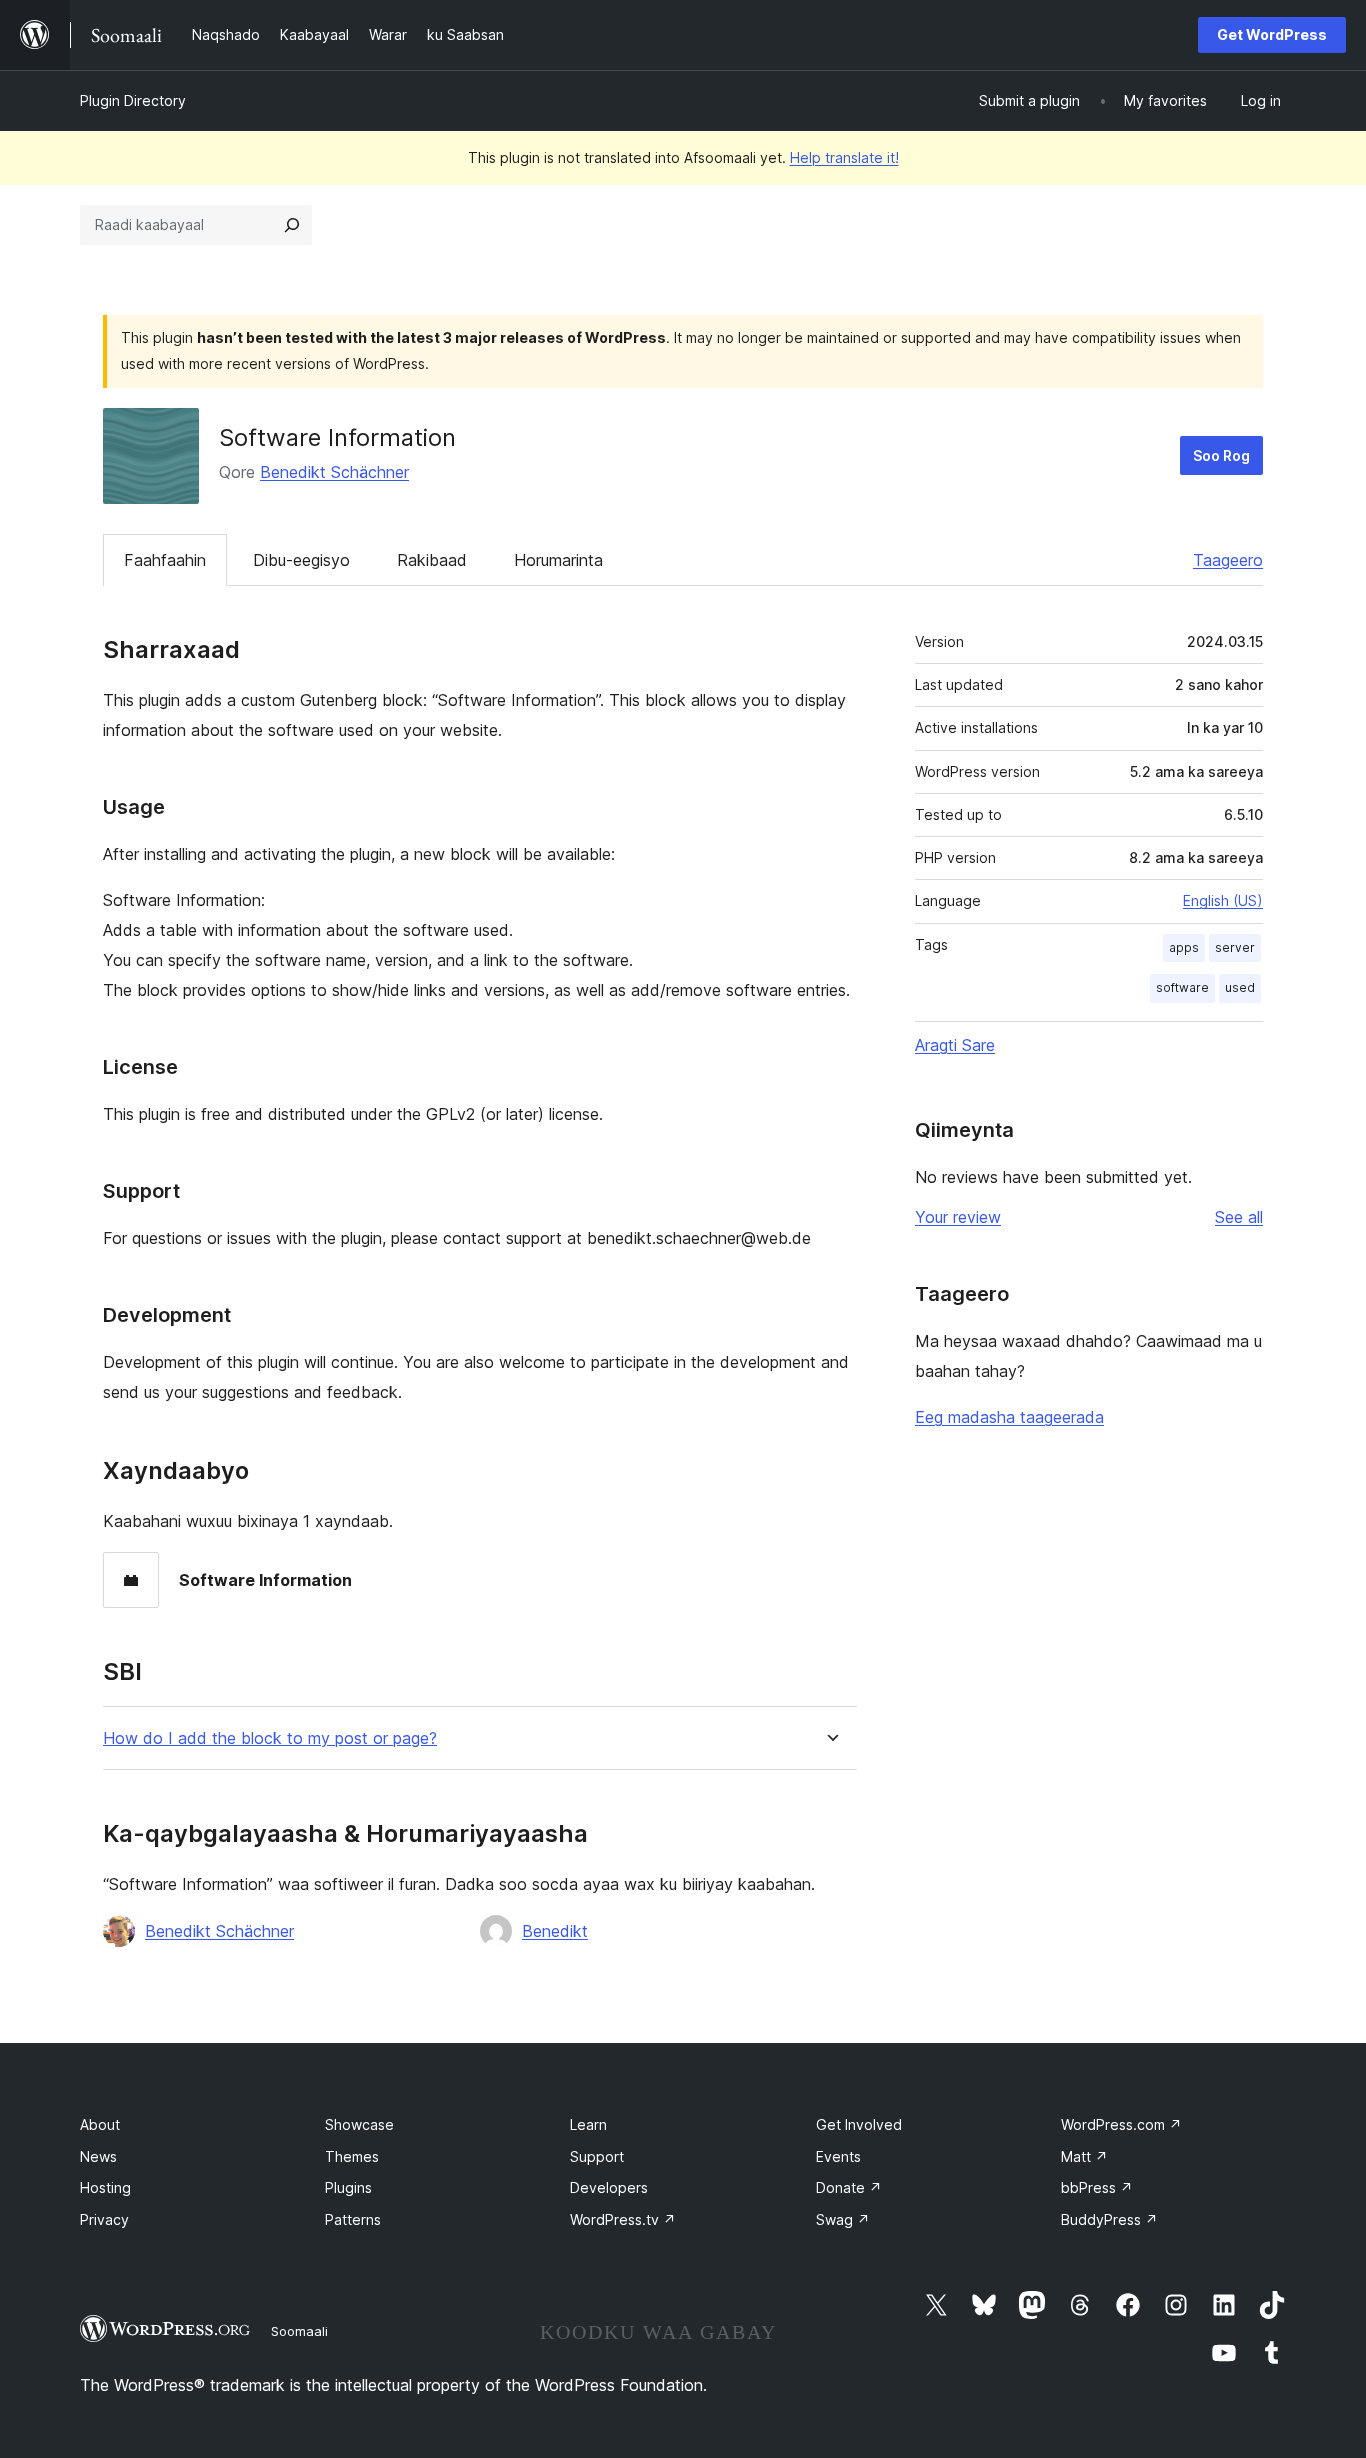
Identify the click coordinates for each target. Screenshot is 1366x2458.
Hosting (105, 2187)
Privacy (104, 2219)
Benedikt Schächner (334, 472)
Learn (588, 2124)
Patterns (353, 2219)
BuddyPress (1109, 2219)
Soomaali (299, 2331)
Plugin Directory (133, 100)
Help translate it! (844, 157)
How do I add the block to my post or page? (270, 1738)
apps (1184, 947)
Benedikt (555, 1931)
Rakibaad (432, 560)
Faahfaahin (165, 560)
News (98, 2156)
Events (838, 2156)
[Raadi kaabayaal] (292, 225)
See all (1239, 1217)
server (1235, 947)
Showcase (359, 2124)
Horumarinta (558, 560)
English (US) (1223, 900)
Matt (1084, 2156)
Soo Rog (1221, 455)
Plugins (348, 2187)
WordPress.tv (623, 2219)
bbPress (1097, 2187)
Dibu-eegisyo (301, 560)
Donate (849, 2187)
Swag (843, 2219)
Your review (958, 1217)
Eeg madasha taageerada (1009, 1417)
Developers (609, 2187)
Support (597, 2156)
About (100, 2124)
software (1182, 987)
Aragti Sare (955, 1045)
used (1240, 987)
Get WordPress (1272, 34)
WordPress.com (1121, 2124)
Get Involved (859, 2124)
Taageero (1228, 560)
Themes (352, 2156)
